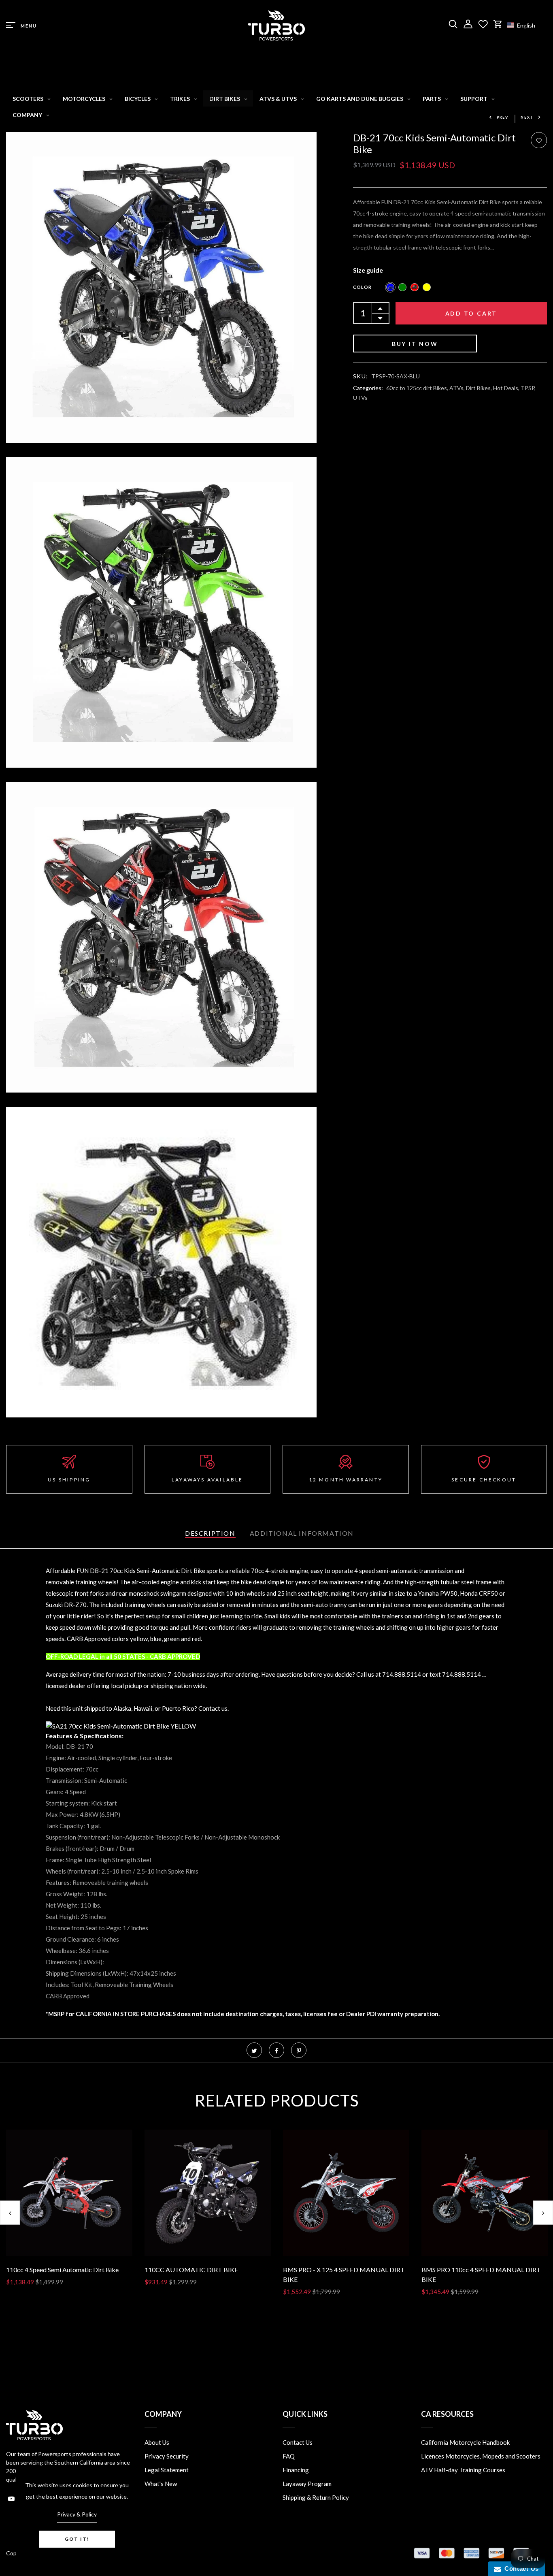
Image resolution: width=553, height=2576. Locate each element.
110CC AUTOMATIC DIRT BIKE (191, 2270)
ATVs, (458, 388)
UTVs (360, 398)
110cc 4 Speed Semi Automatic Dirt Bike (62, 2270)
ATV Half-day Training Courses (463, 2470)
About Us (157, 2442)
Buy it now (415, 344)
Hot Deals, (507, 388)
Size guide (368, 270)
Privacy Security (167, 2456)
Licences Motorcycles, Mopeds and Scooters (481, 2456)
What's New (161, 2484)
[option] (69, 2214)
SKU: (361, 376)
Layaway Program (307, 2484)
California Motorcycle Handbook (465, 2442)
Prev (503, 117)
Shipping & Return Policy (316, 2497)
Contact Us (298, 2442)
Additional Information (302, 1533)
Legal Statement (167, 2470)
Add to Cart (471, 313)
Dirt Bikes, (480, 388)
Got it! (77, 2539)
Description (210, 1533)
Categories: (368, 388)
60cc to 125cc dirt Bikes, (418, 388)
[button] (525, 25)
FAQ (289, 2456)
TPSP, (528, 388)
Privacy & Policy (77, 2514)
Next (527, 117)
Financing (296, 2470)
